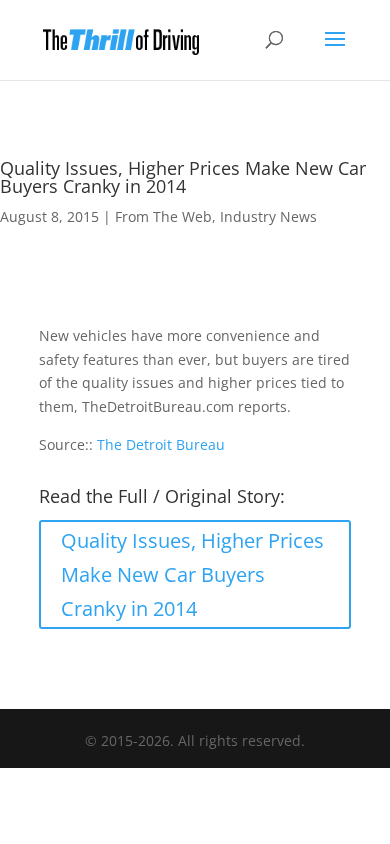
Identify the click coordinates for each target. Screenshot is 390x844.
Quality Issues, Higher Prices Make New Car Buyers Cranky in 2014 (192, 574)
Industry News (268, 216)
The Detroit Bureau (161, 444)
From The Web (163, 216)
